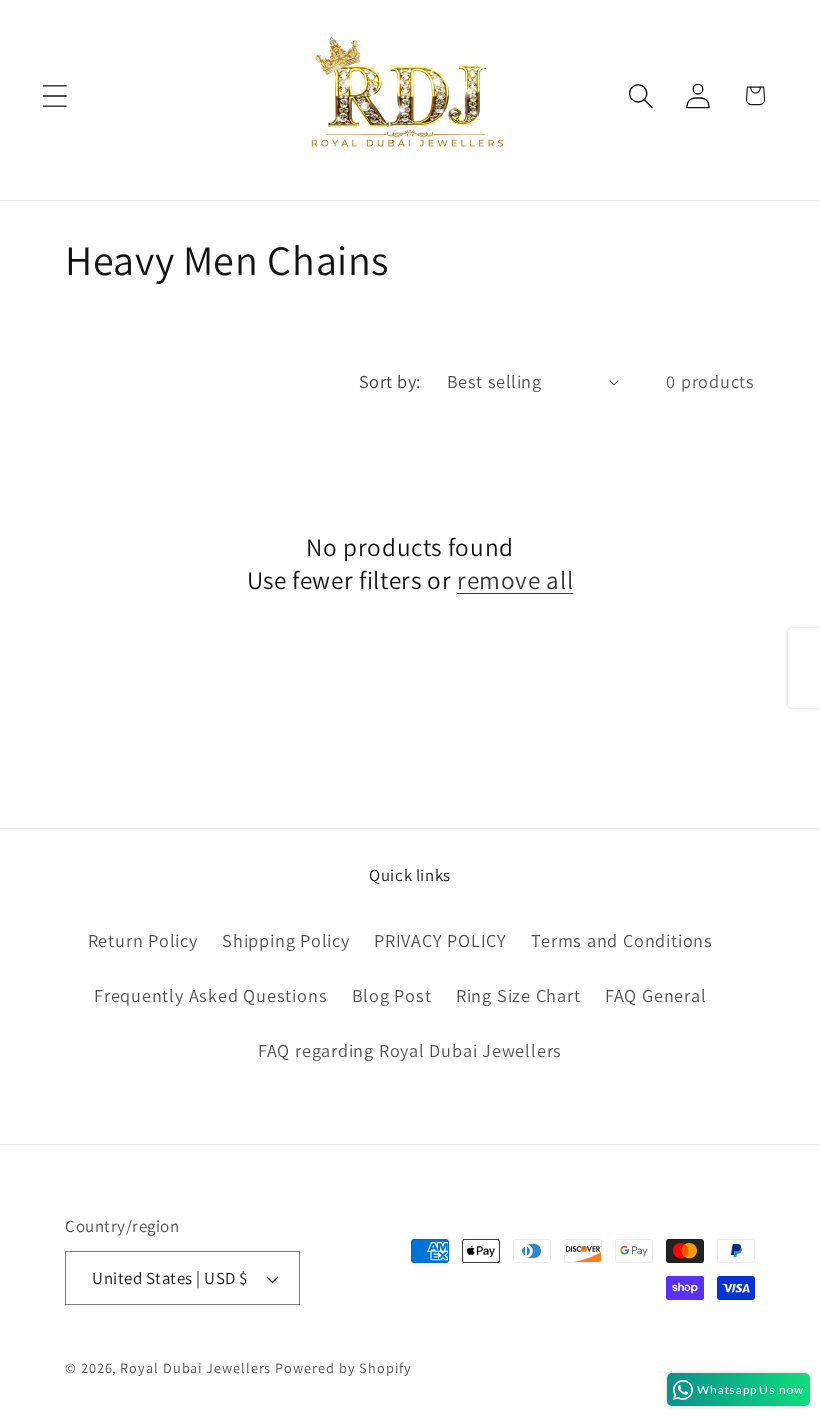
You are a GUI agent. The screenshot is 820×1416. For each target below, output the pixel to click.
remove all (515, 580)
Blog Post (392, 995)
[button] (54, 95)
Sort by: (390, 381)
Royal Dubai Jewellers (195, 1367)
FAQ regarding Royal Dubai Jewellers (410, 1050)
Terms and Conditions (622, 940)
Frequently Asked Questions (210, 995)
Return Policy (143, 940)
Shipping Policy (286, 940)
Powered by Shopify (343, 1367)
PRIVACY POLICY (440, 940)
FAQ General (656, 995)
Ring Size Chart (518, 995)
